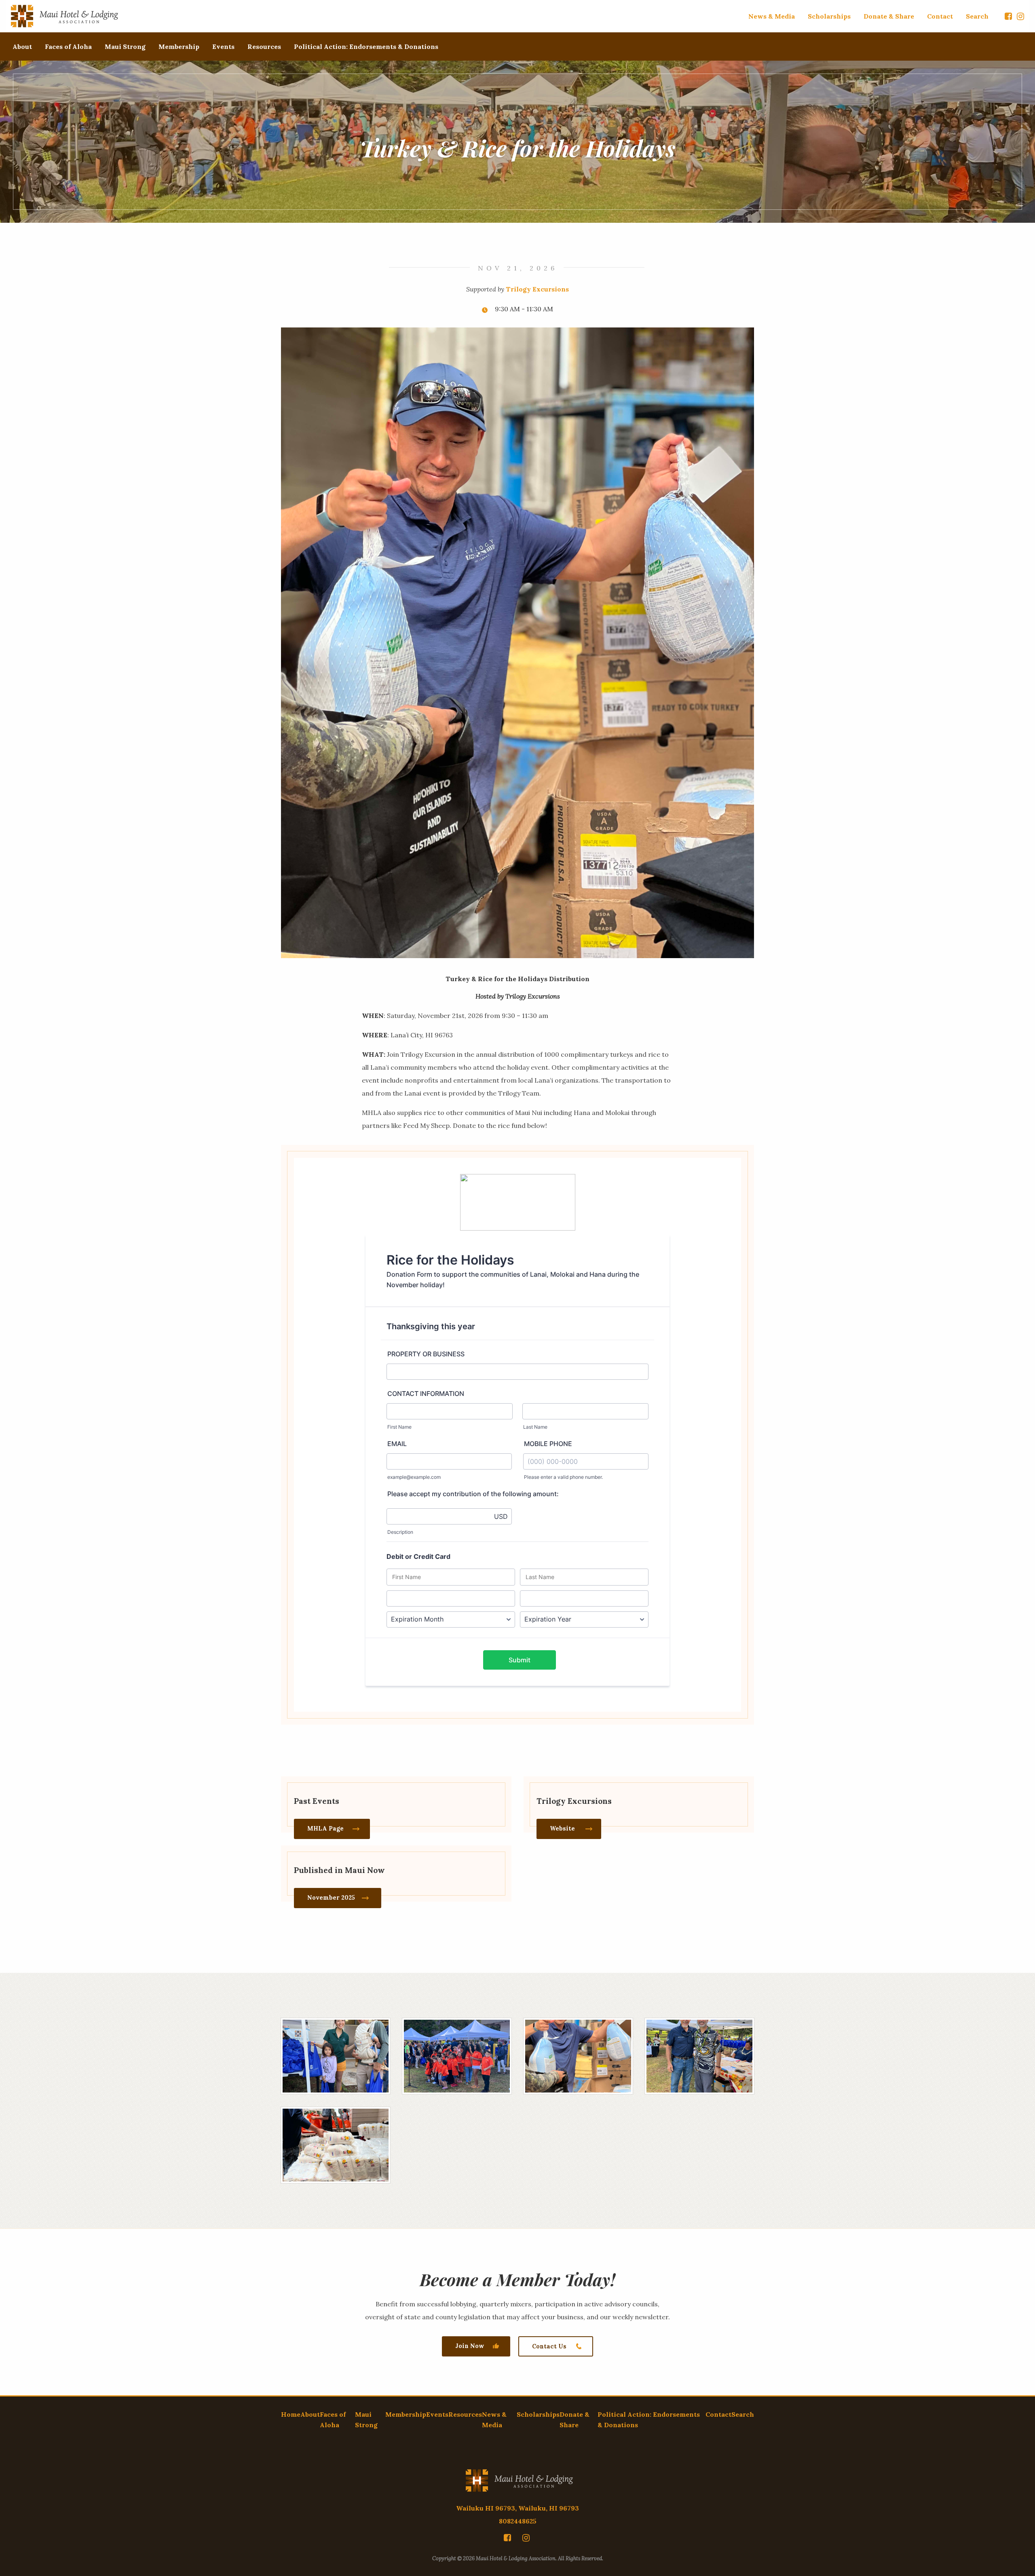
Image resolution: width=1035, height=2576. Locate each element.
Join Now (470, 2346)
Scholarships (829, 16)
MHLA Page (325, 1829)
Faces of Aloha (68, 46)
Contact (940, 16)
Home (291, 2414)
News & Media (772, 16)
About (22, 46)
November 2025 (331, 1898)
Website (562, 1829)
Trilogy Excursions (537, 289)
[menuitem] (772, 16)
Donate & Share (889, 16)
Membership (179, 46)
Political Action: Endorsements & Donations (366, 46)
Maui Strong (125, 46)
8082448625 (518, 2521)
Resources (264, 46)
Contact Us (549, 2346)
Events (223, 46)
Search (977, 16)
